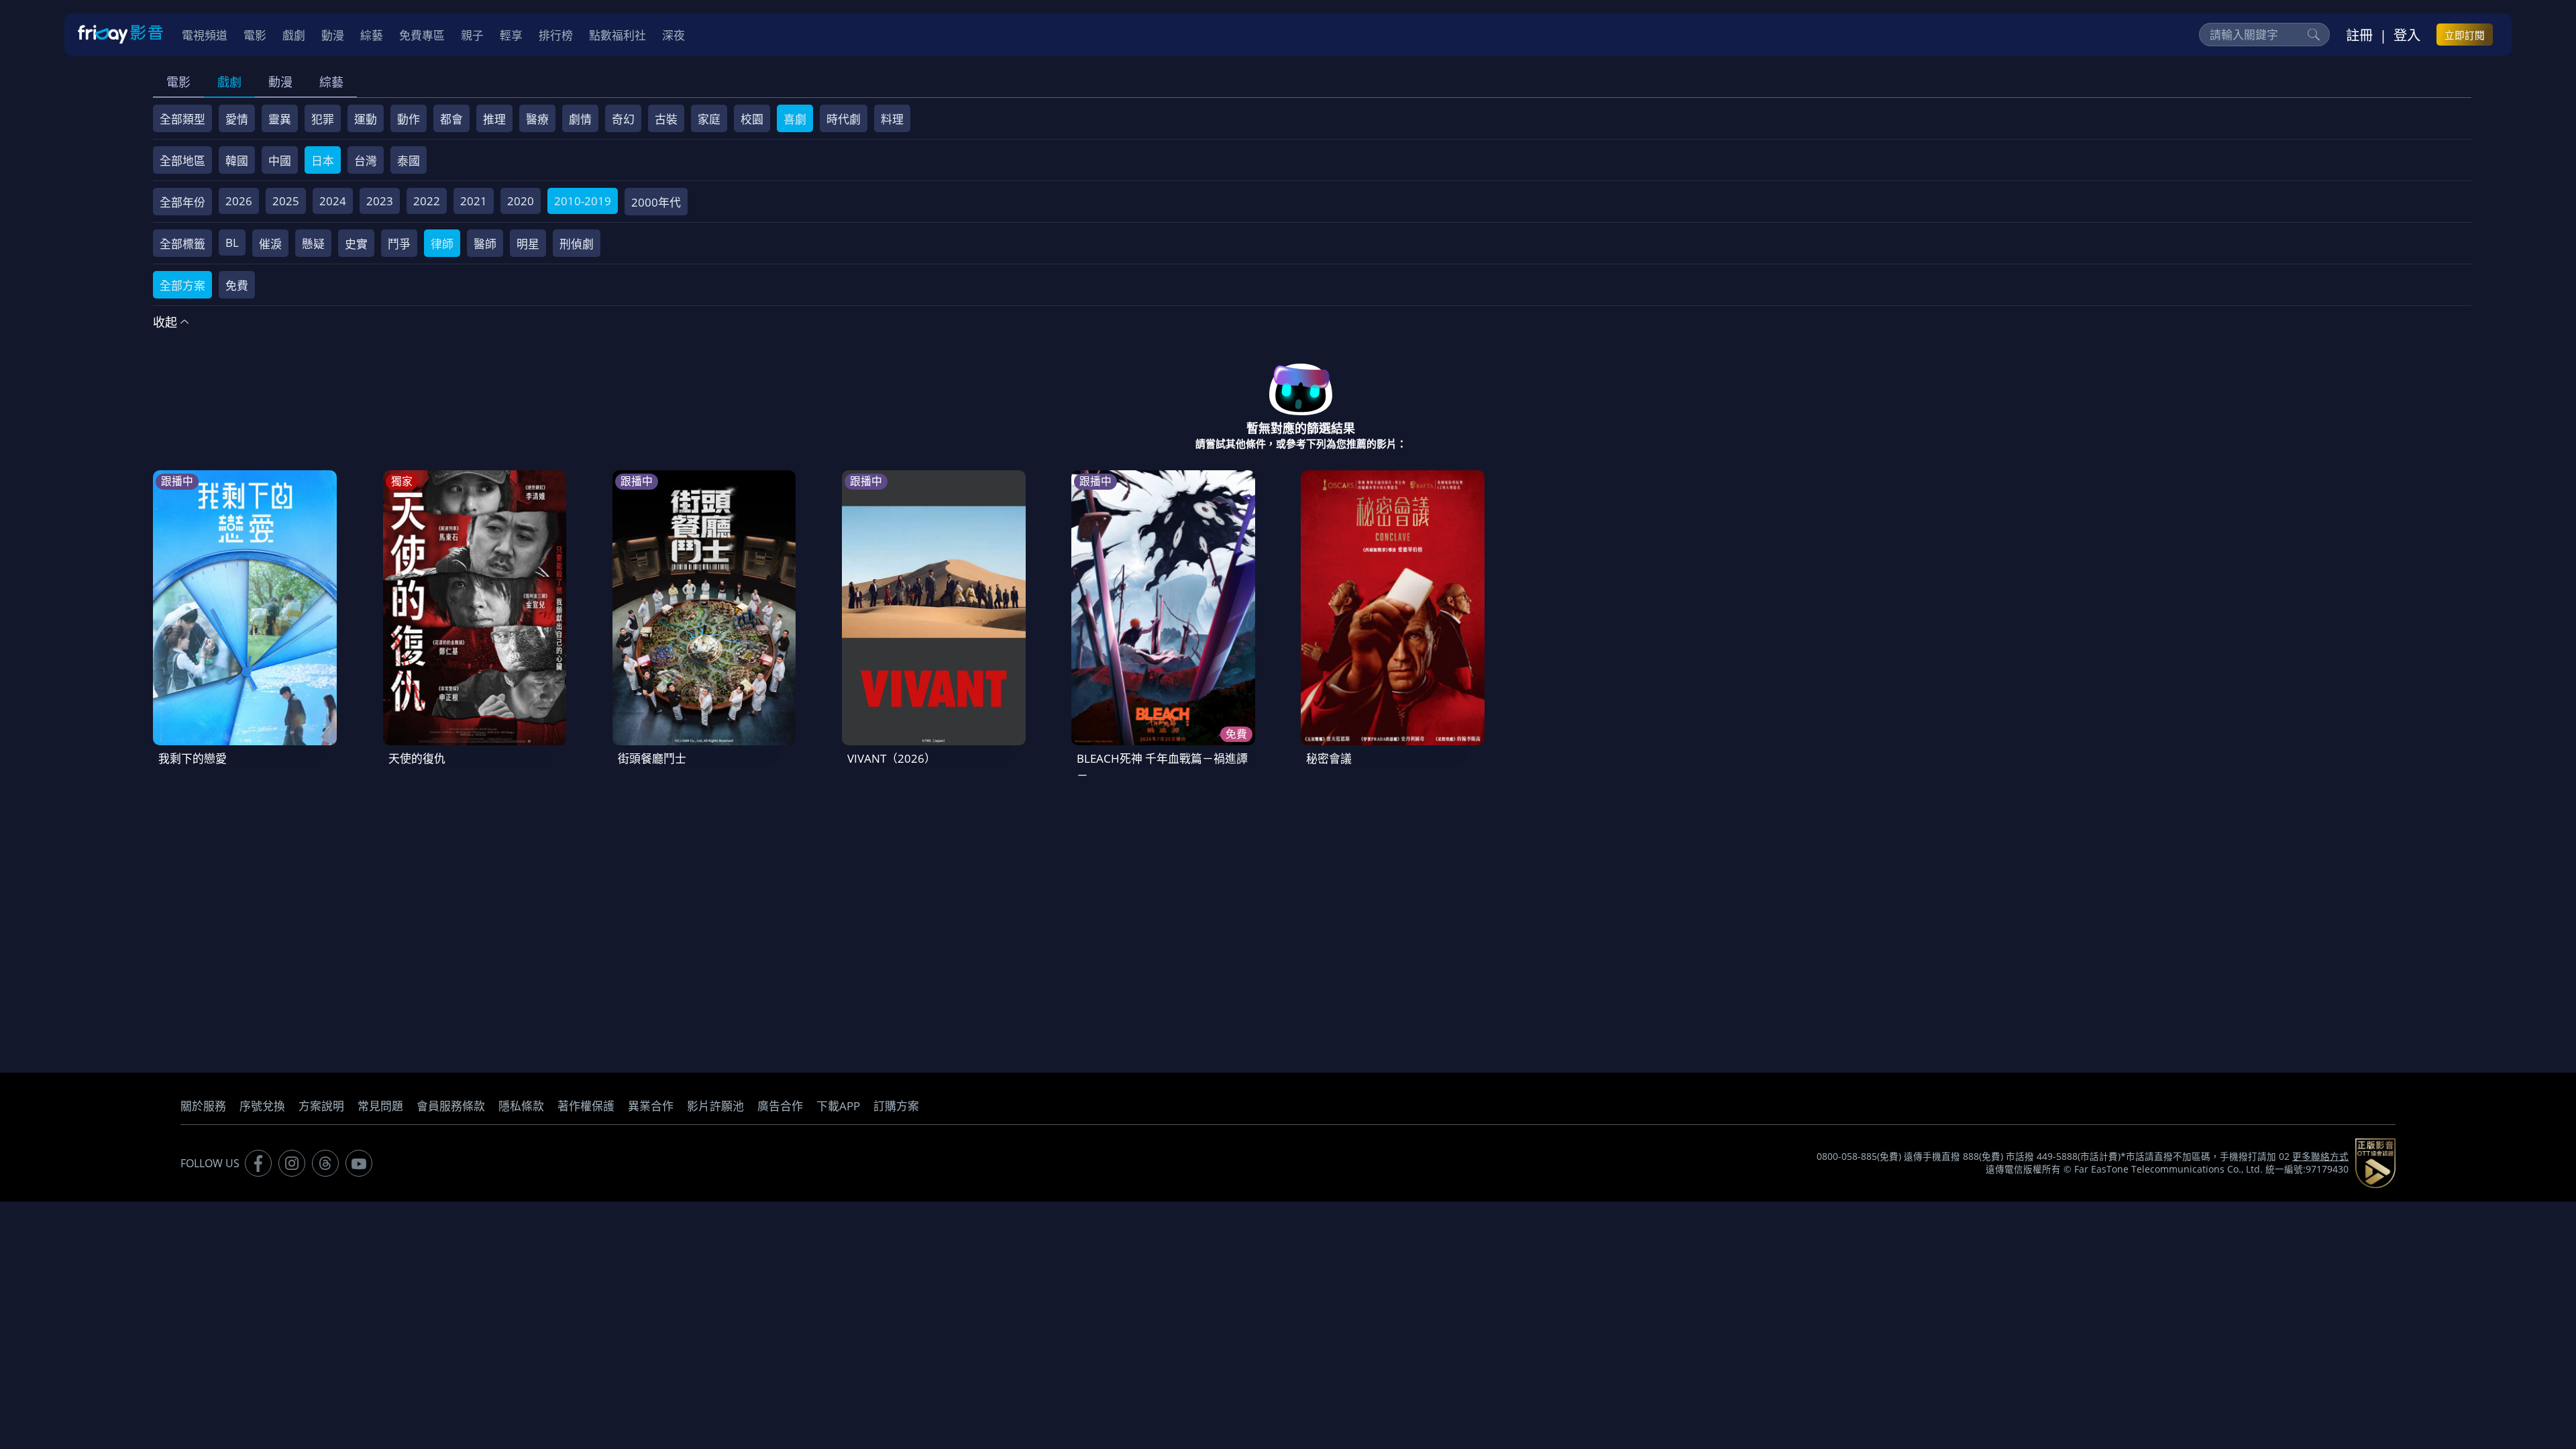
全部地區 (182, 161)
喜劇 (795, 119)
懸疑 (313, 244)
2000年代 (656, 202)
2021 (474, 201)
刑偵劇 (577, 244)
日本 (323, 161)
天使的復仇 (417, 758)
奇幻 (623, 119)
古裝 (666, 119)
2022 (427, 201)
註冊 (2359, 35)
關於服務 (203, 1106)
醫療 (537, 119)
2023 (380, 201)
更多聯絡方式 (2320, 1157)
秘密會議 (1329, 758)
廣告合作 (780, 1106)
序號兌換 (262, 1106)
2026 (239, 201)
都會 (451, 119)
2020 (521, 201)
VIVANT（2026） (892, 758)
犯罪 (323, 119)
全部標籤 (182, 244)
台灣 (366, 161)
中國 (280, 161)
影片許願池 (715, 1106)
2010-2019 (583, 201)
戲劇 (229, 82)
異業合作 (651, 1106)
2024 (333, 201)
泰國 (409, 161)
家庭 (709, 119)
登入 (2407, 35)
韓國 (237, 161)
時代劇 (844, 119)
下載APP (838, 1106)
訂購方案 (896, 1106)
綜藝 (331, 82)
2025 (286, 201)
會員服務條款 (451, 1106)
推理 (494, 119)
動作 (409, 119)
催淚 (270, 244)
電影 (178, 82)
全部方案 (182, 285)
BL (232, 243)
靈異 (280, 119)
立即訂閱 (2465, 35)
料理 (892, 119)
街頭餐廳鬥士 (652, 758)
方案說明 (321, 1106)
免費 (237, 285)
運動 (366, 119)
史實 (356, 244)
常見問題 (380, 1106)
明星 (528, 244)
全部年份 (182, 202)
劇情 (580, 119)
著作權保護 (586, 1106)
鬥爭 (399, 244)
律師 (442, 244)
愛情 (237, 119)
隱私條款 (521, 1106)
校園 (752, 119)
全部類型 (182, 119)
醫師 (485, 244)
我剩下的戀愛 (193, 758)
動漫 (280, 82)
